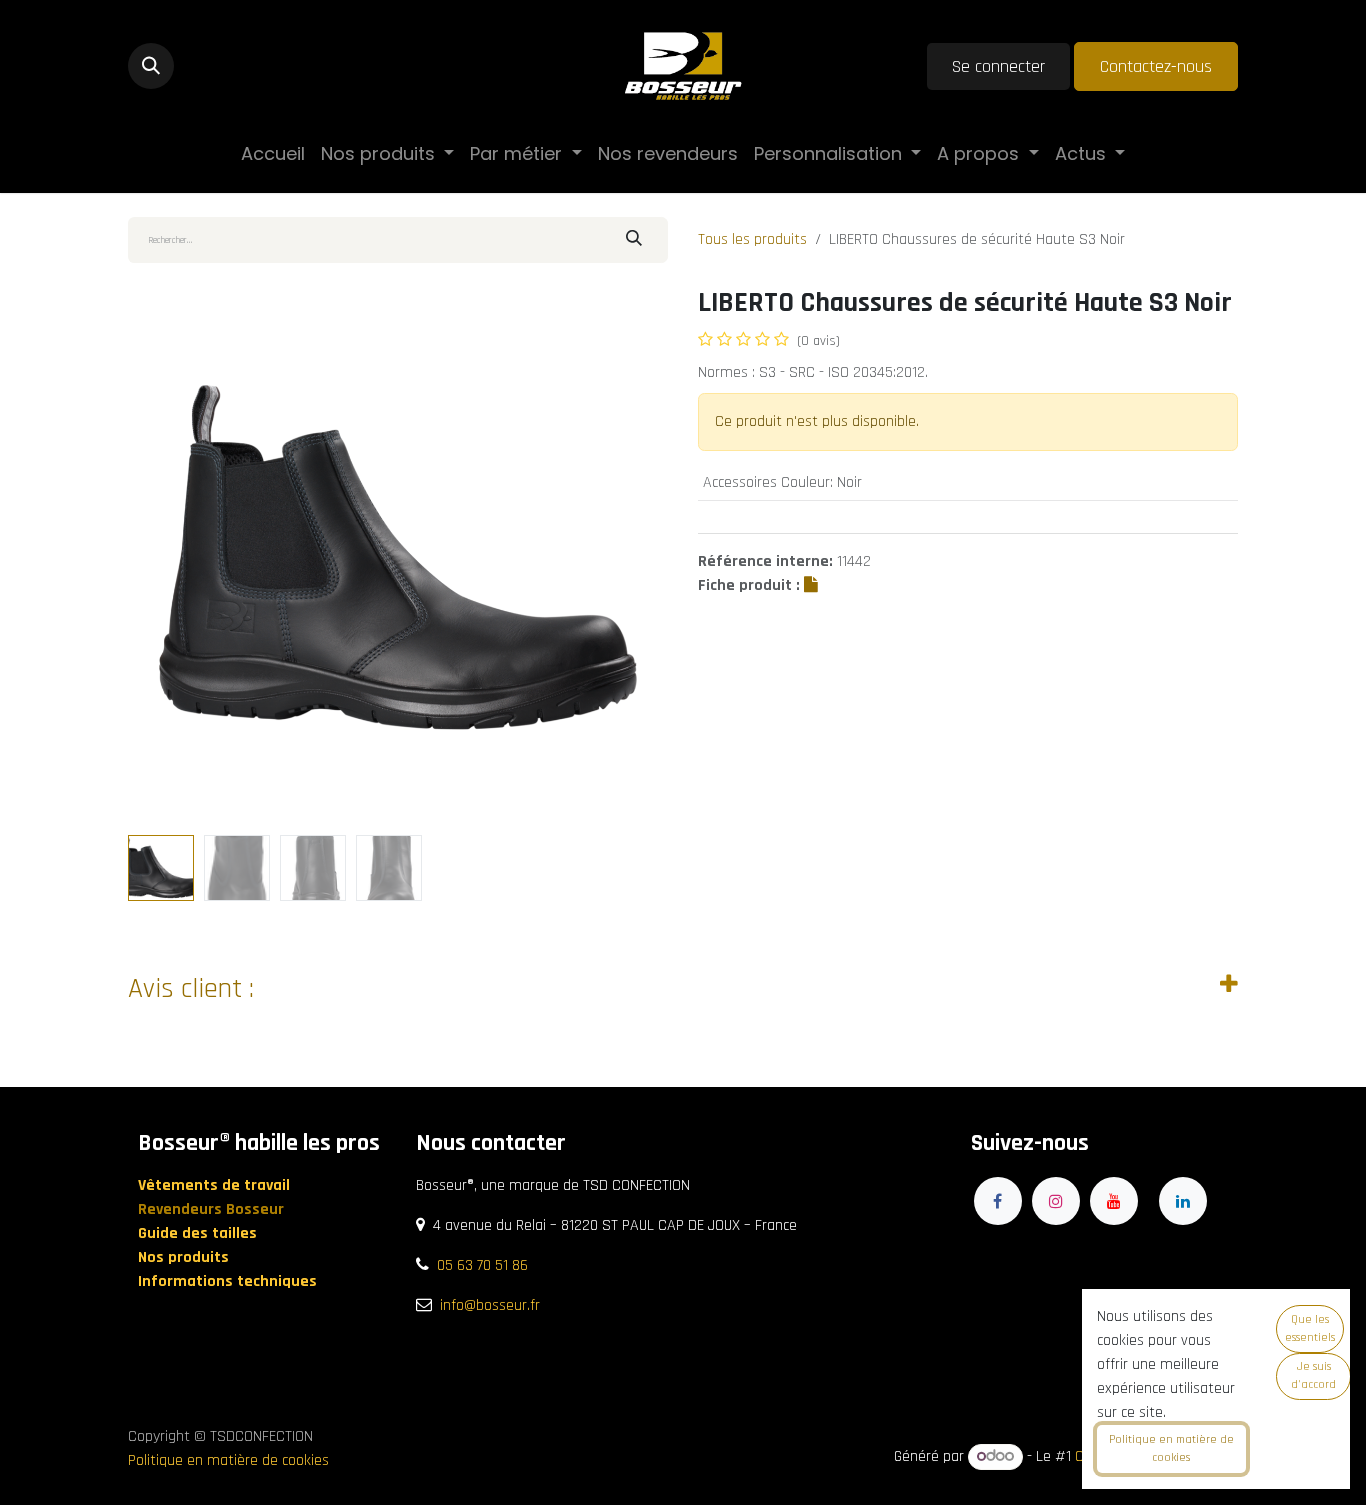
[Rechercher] (634, 240)
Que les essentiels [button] (1310, 1328)
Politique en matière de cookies (228, 1460)
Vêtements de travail (216, 1185)
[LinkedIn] (1183, 1201)
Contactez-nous (1156, 66)
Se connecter (998, 66)
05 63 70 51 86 (482, 1265)
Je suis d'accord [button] (1313, 1375)
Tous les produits (752, 239)
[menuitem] (273, 153)
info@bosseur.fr (490, 1305)
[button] (151, 66)
